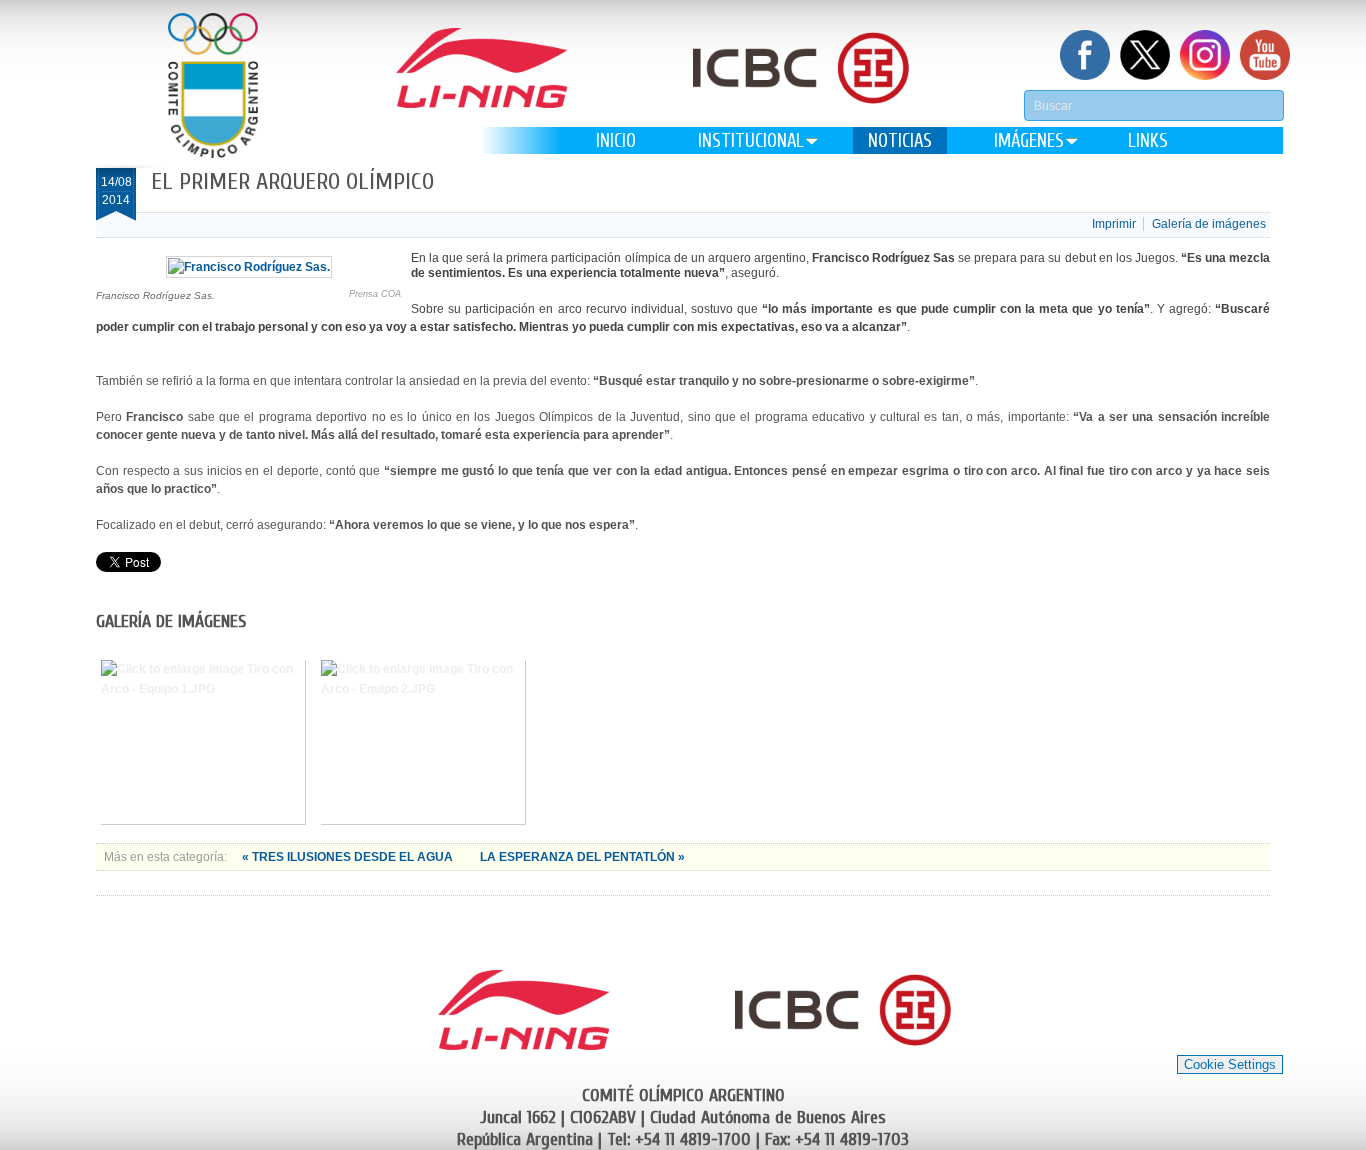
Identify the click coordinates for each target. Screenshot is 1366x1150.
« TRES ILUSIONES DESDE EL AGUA (349, 857)
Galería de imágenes (1209, 224)
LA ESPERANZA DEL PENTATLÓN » (582, 857)
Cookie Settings (1230, 1064)
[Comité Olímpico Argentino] (213, 85)
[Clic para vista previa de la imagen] (249, 267)
